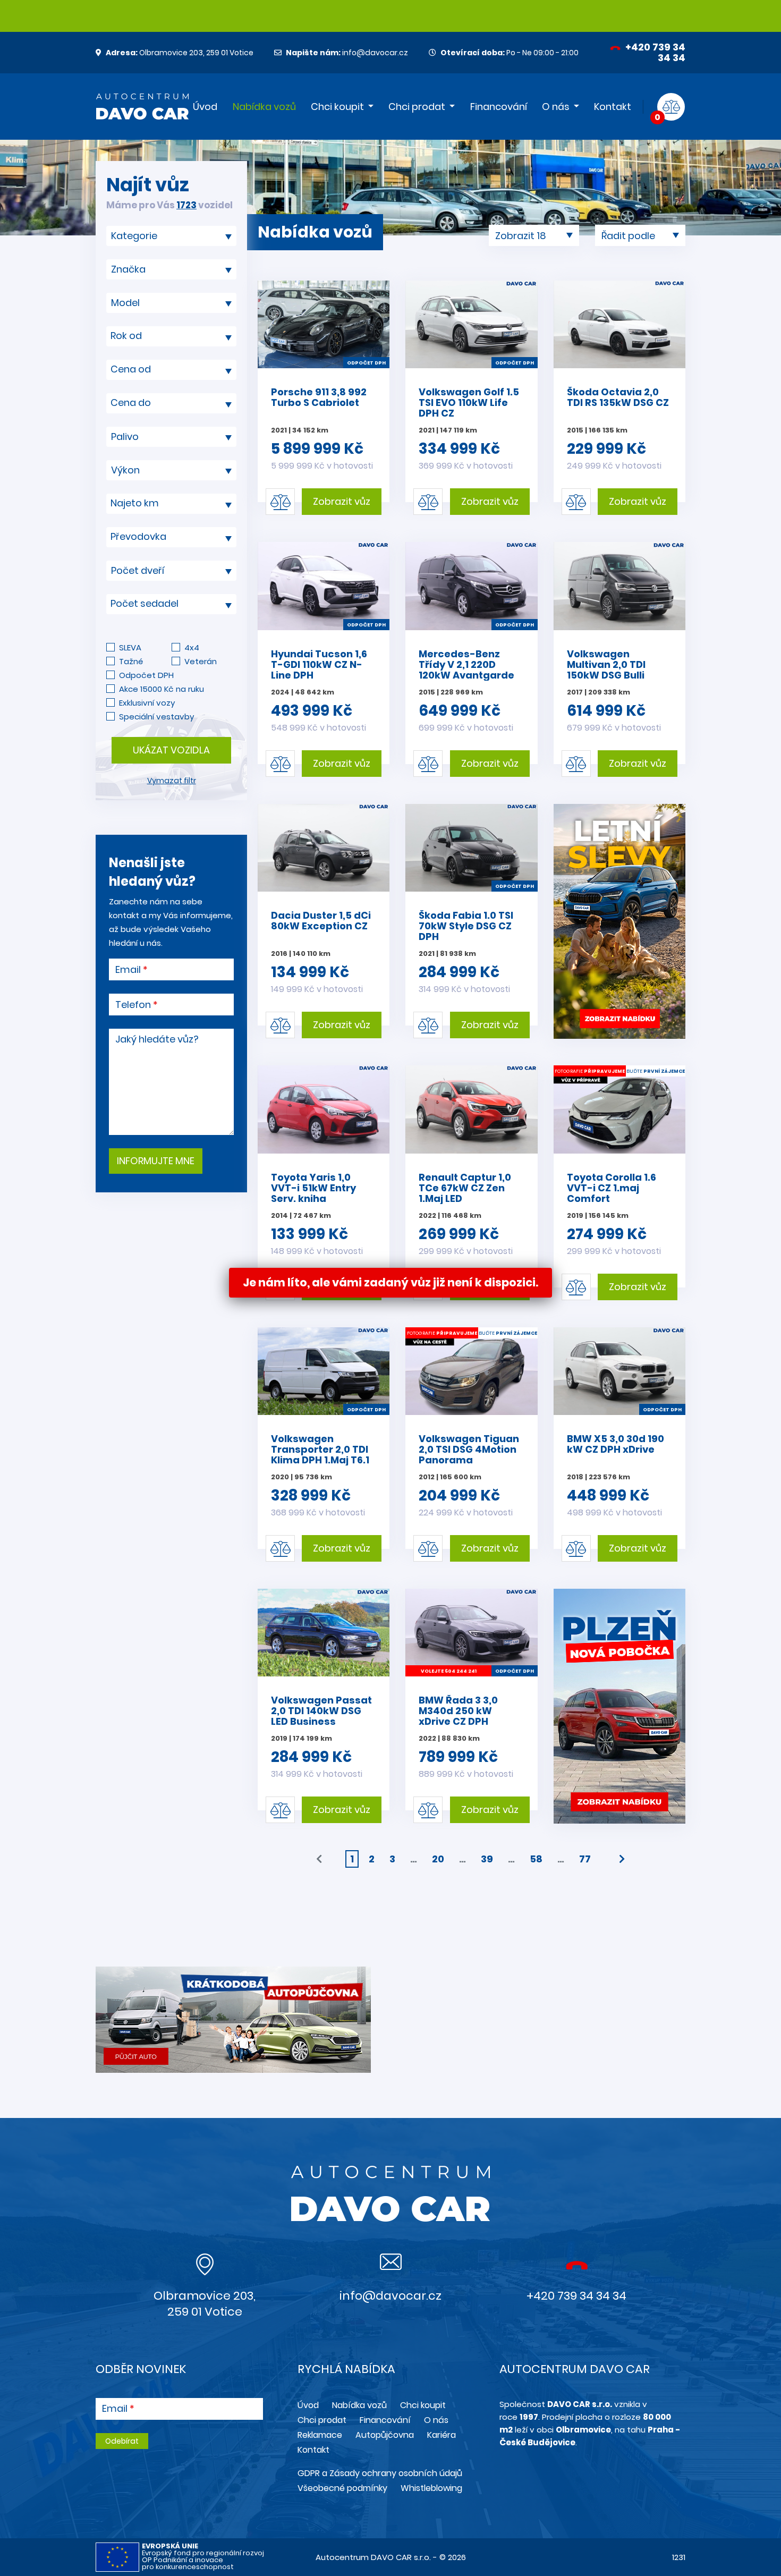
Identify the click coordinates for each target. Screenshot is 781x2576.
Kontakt (613, 107)
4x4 (192, 647)
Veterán (201, 661)
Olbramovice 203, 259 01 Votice (180, 53)
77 (585, 1859)
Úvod (205, 107)
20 (438, 1859)
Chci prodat (417, 107)
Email (128, 970)
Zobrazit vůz (342, 501)
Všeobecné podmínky (342, 2488)
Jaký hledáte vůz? (157, 1039)
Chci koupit (337, 107)
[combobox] (171, 236)
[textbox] (171, 336)
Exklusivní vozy (147, 703)
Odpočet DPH (146, 675)
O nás (556, 107)
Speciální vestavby (156, 717)
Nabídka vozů (264, 107)
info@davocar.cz (347, 53)
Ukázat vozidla (171, 750)
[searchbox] (167, 236)
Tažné (131, 661)
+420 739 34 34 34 (654, 52)
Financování (499, 107)
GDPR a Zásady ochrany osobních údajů (380, 2473)
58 (536, 1859)
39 (487, 1859)
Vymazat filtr (172, 781)
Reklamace (320, 2435)
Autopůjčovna (385, 2435)
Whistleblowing (431, 2488)
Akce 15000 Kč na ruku (162, 689)
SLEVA (130, 647)
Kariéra (442, 2435)
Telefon (133, 1005)
